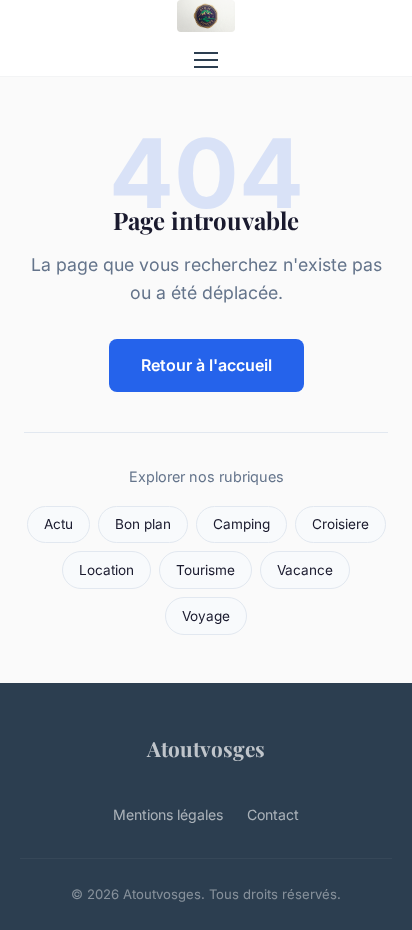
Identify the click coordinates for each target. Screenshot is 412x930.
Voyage (206, 616)
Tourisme (205, 570)
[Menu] (206, 60)
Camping (241, 524)
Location (106, 570)
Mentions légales (168, 814)
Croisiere (340, 524)
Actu (58, 524)
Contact (273, 814)
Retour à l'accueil (206, 365)
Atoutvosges (206, 748)
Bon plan (143, 524)
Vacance (305, 570)
